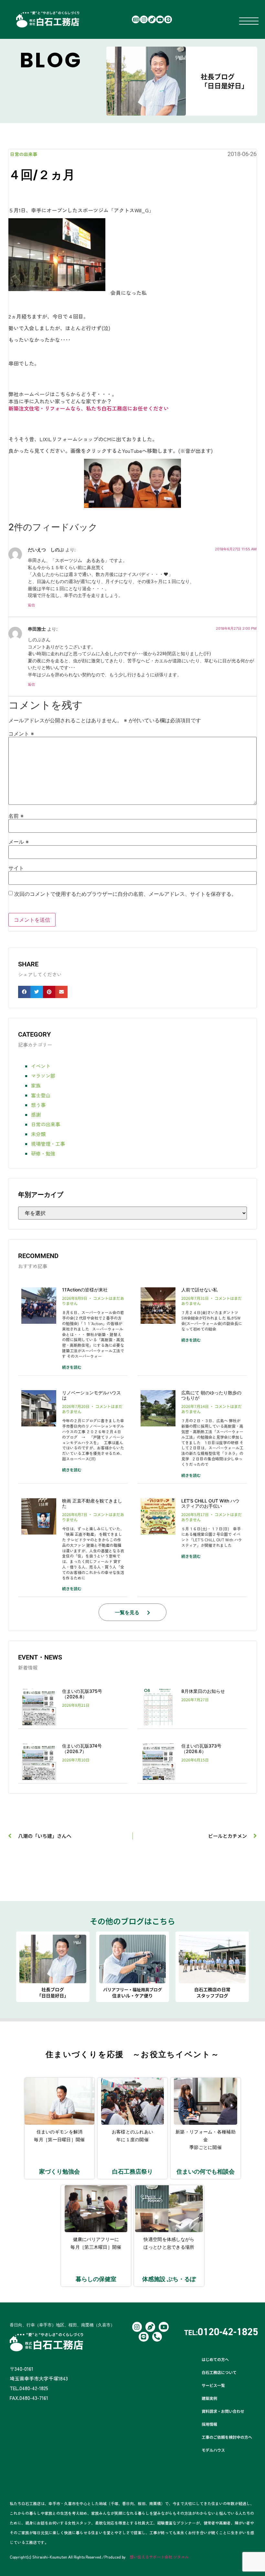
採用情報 (209, 2424)
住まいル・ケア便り (132, 1993)
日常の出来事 (24, 154)
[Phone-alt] (157, 2337)
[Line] (168, 19)
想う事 (38, 1105)
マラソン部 (43, 1076)
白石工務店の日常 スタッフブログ (212, 1992)
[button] (24, 992)
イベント (41, 1066)
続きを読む (72, 1367)
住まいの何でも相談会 (206, 2171)
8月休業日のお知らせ (203, 1691)
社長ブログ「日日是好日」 (224, 81)
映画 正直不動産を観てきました (92, 1503)
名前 (16, 816)
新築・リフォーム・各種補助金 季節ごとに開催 (206, 2139)
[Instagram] (144, 19)
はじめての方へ (215, 2359)
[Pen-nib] (152, 19)
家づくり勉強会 (59, 2171)
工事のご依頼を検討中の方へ (227, 2437)
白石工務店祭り (132, 2171)
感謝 (36, 1114)
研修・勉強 (43, 1153)
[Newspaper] (136, 19)
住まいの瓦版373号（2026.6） (201, 1749)
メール (19, 842)
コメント (21, 734)
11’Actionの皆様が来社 (85, 1290)
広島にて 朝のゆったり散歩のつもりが (211, 1395)
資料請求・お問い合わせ (223, 2411)
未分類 (38, 1134)
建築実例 (209, 2398)
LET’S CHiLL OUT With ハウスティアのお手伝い (210, 1503)
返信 (31, 605)
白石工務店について (219, 2372)
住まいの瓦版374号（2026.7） (82, 1749)
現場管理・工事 (48, 1144)
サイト (16, 868)
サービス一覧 (213, 2385)
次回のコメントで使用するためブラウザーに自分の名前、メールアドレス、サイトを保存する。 (125, 894)
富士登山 (41, 1095)
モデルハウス (213, 2450)
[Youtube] (160, 19)
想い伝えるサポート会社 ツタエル (159, 2557)
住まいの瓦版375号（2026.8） (82, 1694)
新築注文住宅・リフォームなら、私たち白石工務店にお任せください (89, 408)
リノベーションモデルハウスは (91, 1395)
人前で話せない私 (199, 1290)
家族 (36, 1085)
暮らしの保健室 (96, 2279)
